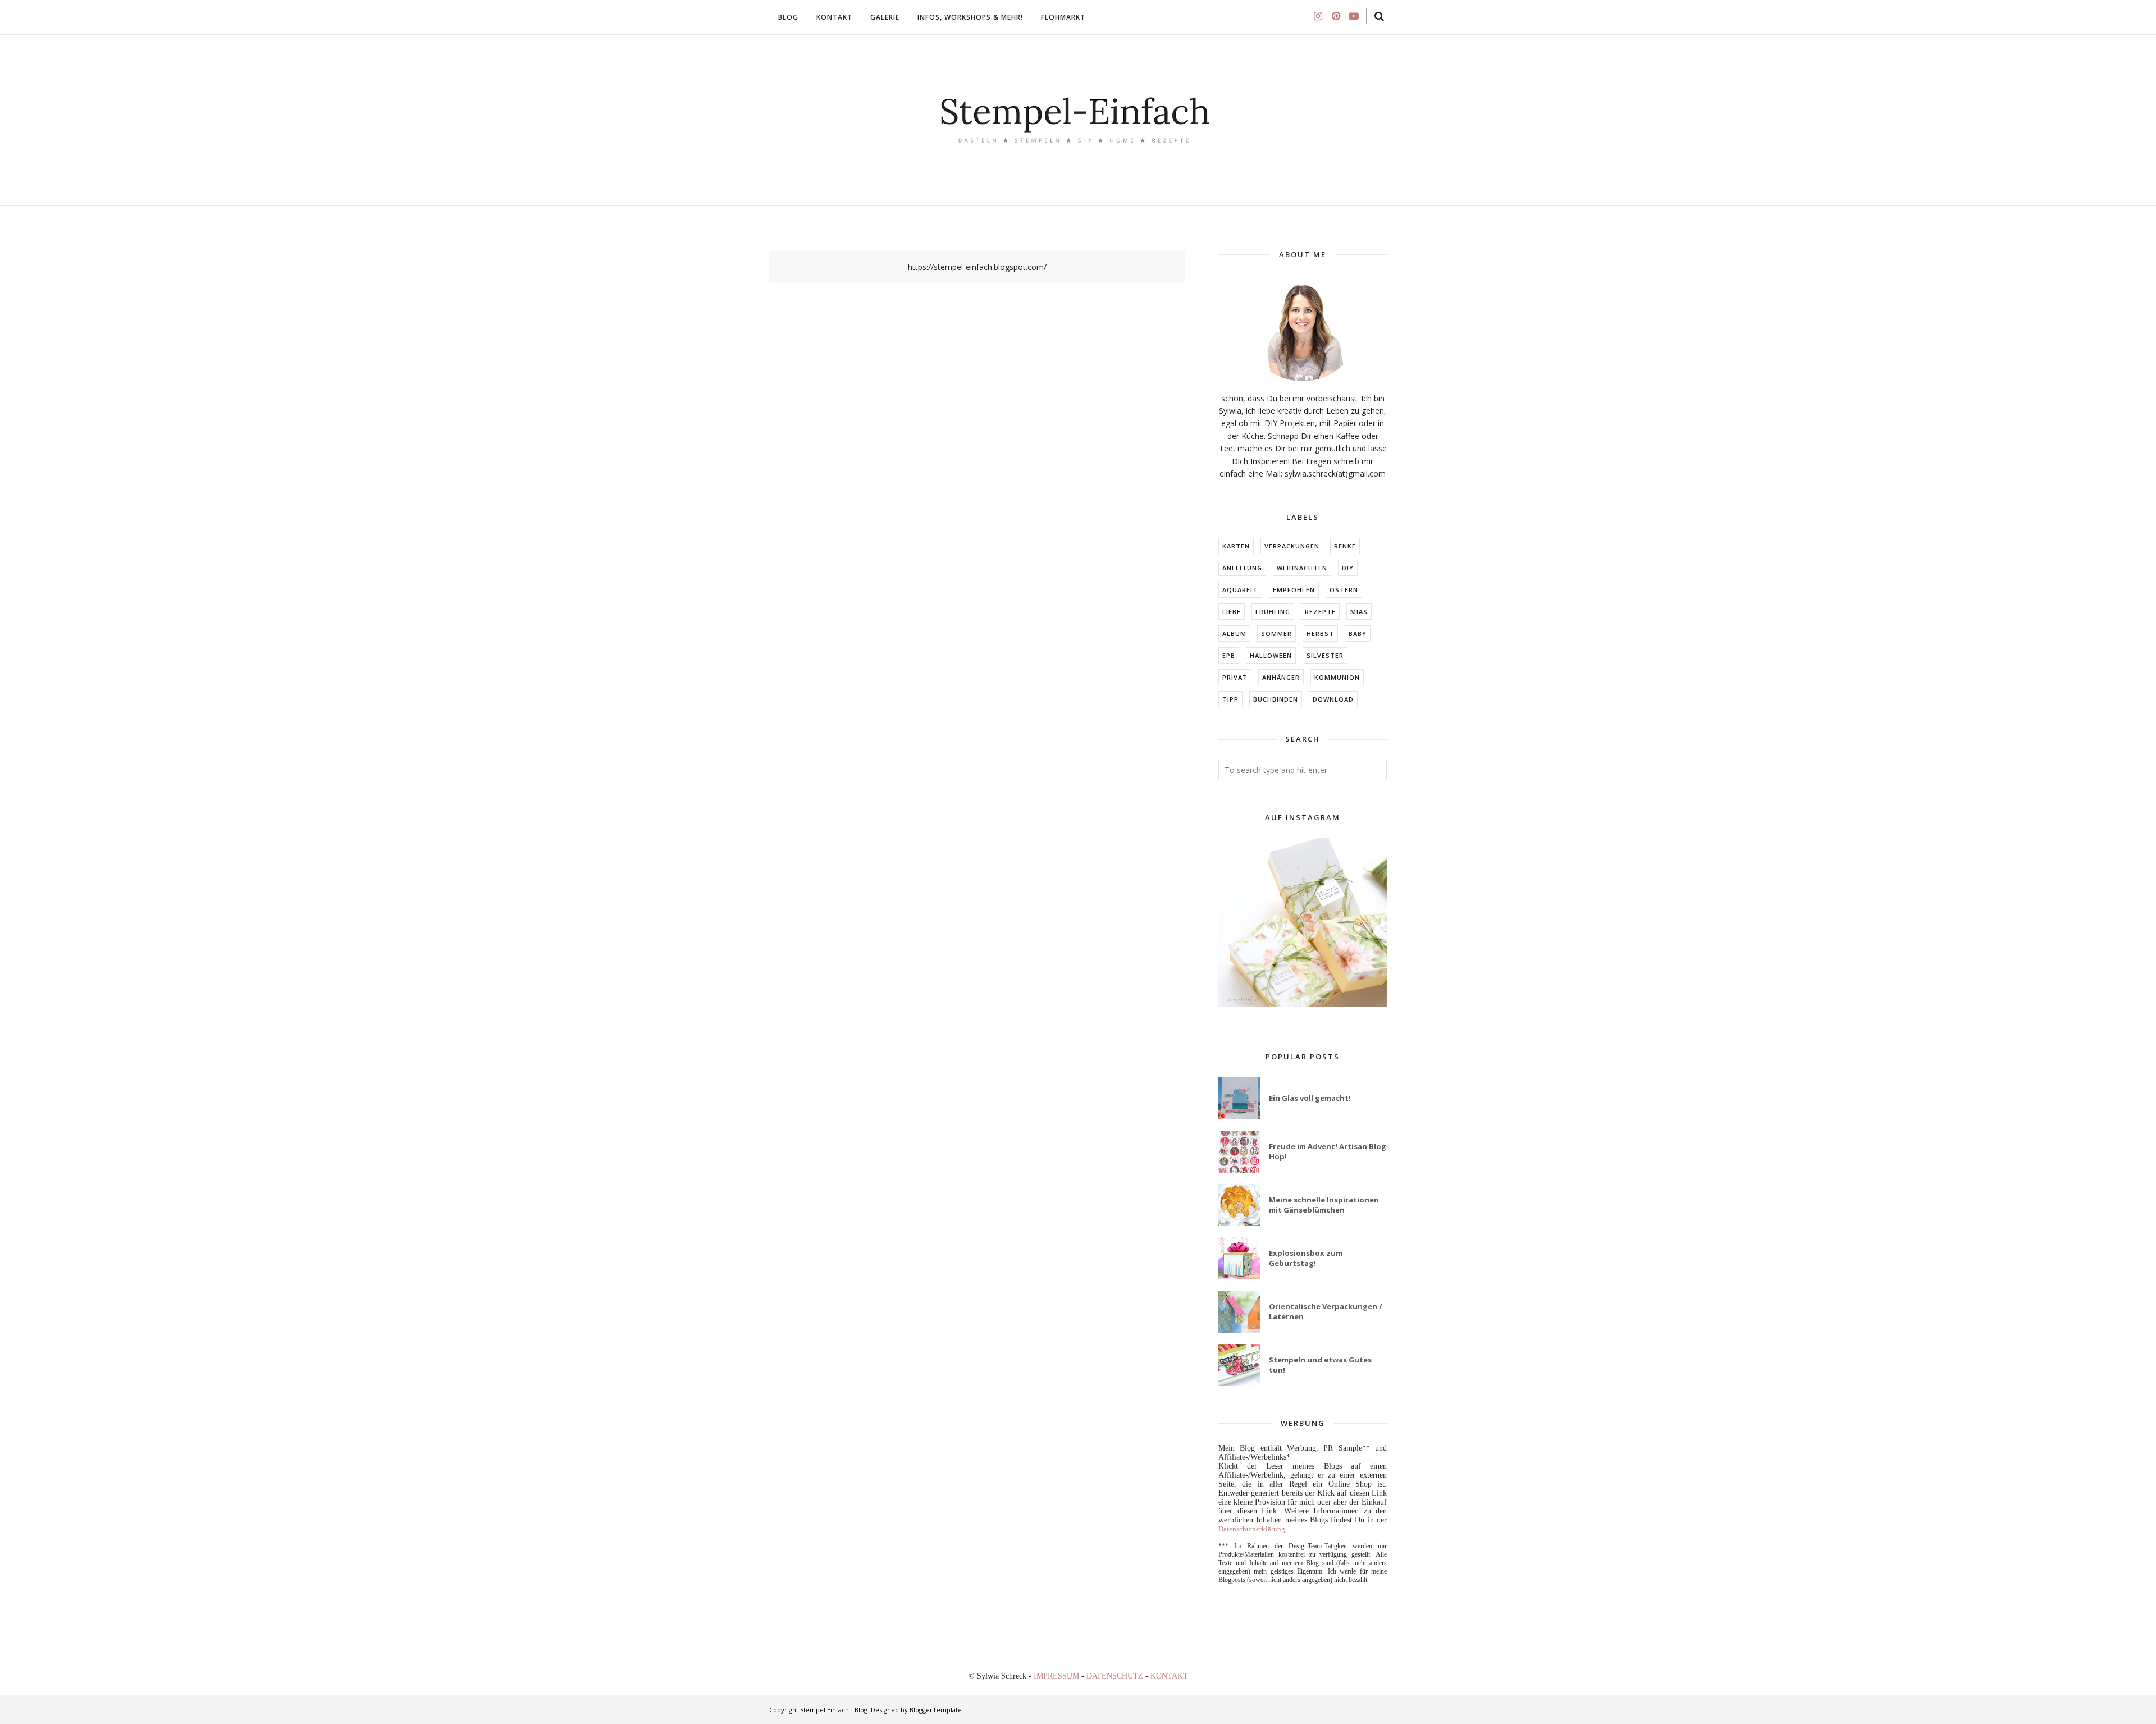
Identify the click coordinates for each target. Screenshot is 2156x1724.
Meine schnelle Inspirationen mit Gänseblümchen (1324, 1205)
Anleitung (1242, 568)
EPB (1229, 655)
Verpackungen (1292, 546)
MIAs (1359, 612)
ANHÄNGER (1281, 677)
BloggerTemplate (936, 1710)
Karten (1236, 546)
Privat (1235, 677)
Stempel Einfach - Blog (834, 1710)
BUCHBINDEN (1276, 699)
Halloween (1271, 655)
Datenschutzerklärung (1252, 1529)
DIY (1348, 568)
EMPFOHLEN (1294, 590)
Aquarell (1240, 590)
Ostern (1344, 590)
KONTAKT (1169, 1676)
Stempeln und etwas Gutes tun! (1320, 1365)
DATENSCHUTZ (1116, 1676)
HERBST (1320, 634)
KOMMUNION (1337, 677)
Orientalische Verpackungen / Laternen (1325, 1311)
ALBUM (1234, 634)
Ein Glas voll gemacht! (1310, 1098)
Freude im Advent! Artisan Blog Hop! (1328, 1151)
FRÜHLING (1273, 612)
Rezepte (1320, 612)
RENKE (1345, 546)
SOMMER (1276, 634)
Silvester (1325, 655)
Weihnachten (1302, 568)
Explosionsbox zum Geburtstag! (1306, 1258)
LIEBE (1232, 612)
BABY (1358, 634)
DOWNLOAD (1333, 699)
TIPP (1230, 699)
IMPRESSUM (1058, 1676)
